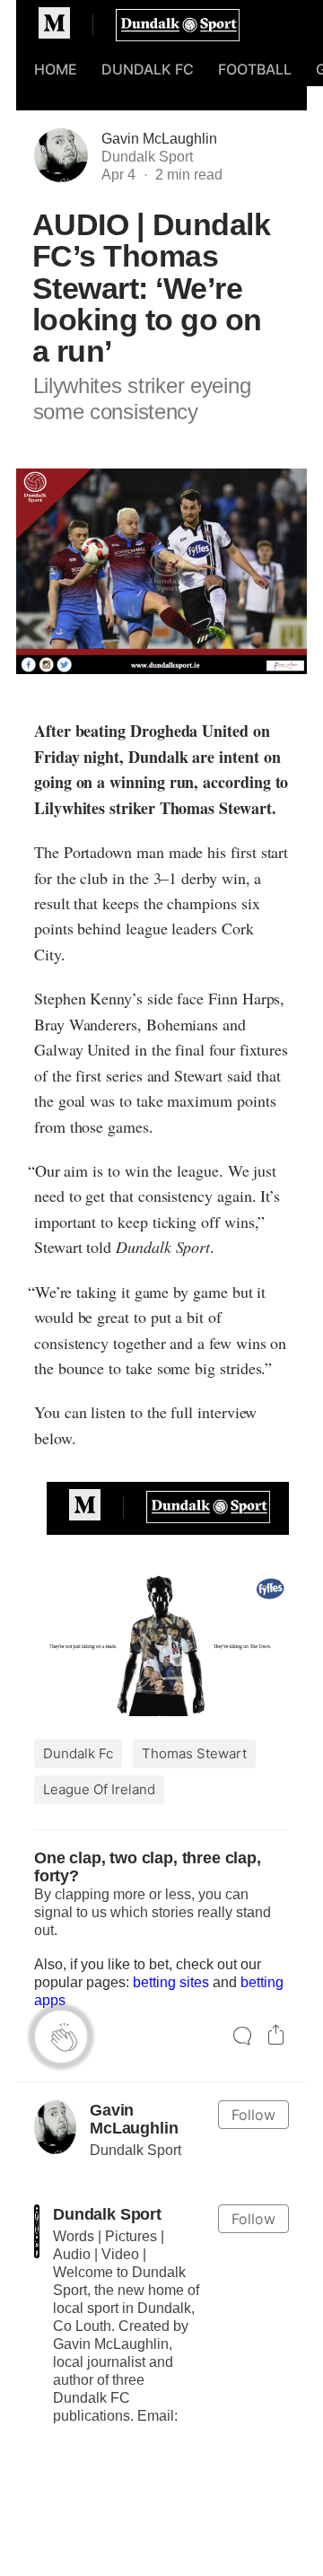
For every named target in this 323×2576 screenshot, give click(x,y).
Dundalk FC (148, 69)
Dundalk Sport (107, 2214)
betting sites (171, 1982)
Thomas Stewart (194, 1753)
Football (255, 69)
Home (56, 69)
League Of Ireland (99, 1789)
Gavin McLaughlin (159, 139)
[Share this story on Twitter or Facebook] (276, 2037)
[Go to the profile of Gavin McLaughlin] (55, 2127)
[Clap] (61, 2037)
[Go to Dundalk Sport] (37, 2231)
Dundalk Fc (78, 1753)
